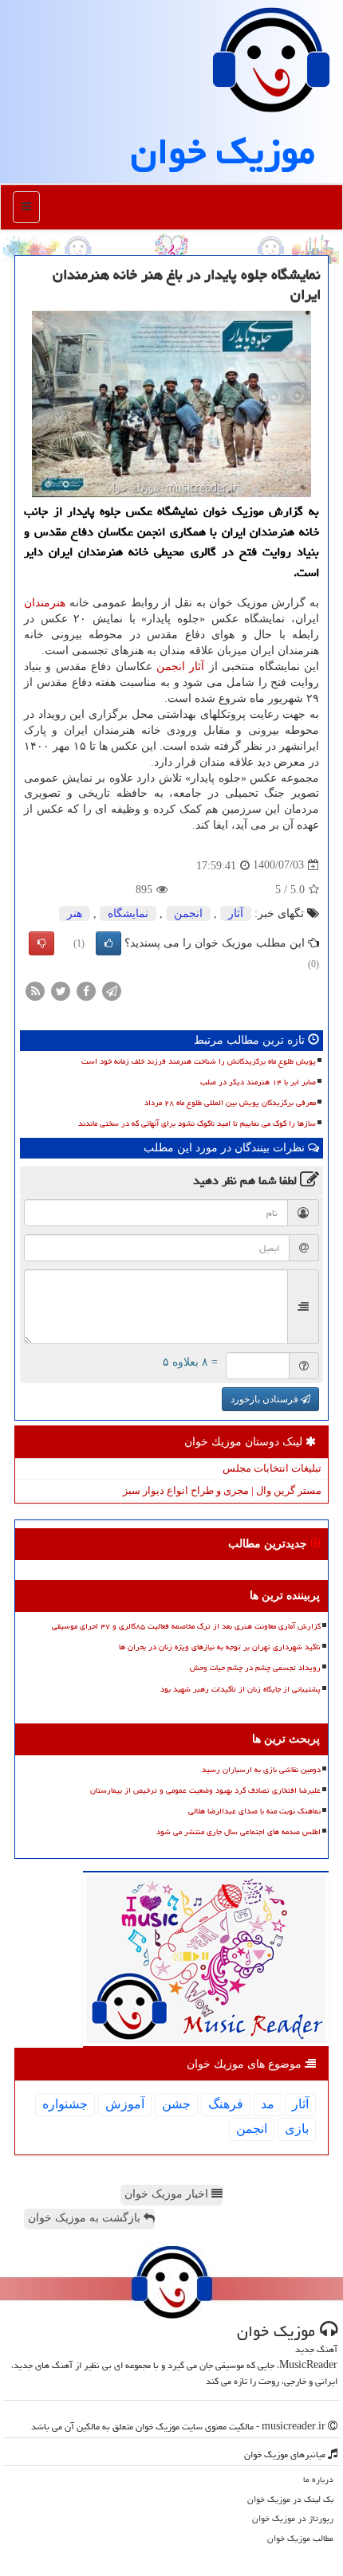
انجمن (171, 667)
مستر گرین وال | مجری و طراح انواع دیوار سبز (222, 1490)
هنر (75, 914)
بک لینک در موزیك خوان (290, 2499)
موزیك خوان (223, 151)
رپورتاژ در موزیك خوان (293, 2518)
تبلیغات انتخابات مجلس (272, 1468)
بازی (297, 2129)
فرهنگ (226, 2104)
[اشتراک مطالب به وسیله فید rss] (35, 990)
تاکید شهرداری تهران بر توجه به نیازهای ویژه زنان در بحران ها (220, 1647)
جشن (176, 2104)
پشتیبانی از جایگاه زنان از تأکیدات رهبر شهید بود (240, 1689)
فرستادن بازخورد (266, 1399)
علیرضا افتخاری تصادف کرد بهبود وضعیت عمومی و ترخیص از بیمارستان (205, 1790)
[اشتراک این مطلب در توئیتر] (61, 990)
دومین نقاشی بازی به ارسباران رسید (261, 1770)
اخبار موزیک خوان (168, 2194)
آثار (197, 667)
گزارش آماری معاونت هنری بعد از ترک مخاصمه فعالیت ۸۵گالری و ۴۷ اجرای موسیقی (186, 1626)
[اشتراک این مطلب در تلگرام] (112, 990)
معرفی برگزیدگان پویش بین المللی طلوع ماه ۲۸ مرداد (230, 1103)
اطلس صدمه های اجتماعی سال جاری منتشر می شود (239, 1832)
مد (268, 2104)
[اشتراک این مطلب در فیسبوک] (86, 990)
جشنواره (65, 2104)
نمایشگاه (128, 914)
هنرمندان (45, 603)
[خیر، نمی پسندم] (41, 943)
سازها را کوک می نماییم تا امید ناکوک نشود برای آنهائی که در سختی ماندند (197, 1123)
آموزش (125, 2104)
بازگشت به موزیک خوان (86, 2218)
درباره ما (318, 2479)
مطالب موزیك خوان (300, 2538)
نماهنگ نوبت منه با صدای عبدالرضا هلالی (254, 1811)
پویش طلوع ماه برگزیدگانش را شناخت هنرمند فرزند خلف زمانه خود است (199, 1061)
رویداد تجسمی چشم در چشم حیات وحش (255, 1668)
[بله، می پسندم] (108, 943)
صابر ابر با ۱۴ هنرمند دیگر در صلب (258, 1082)
